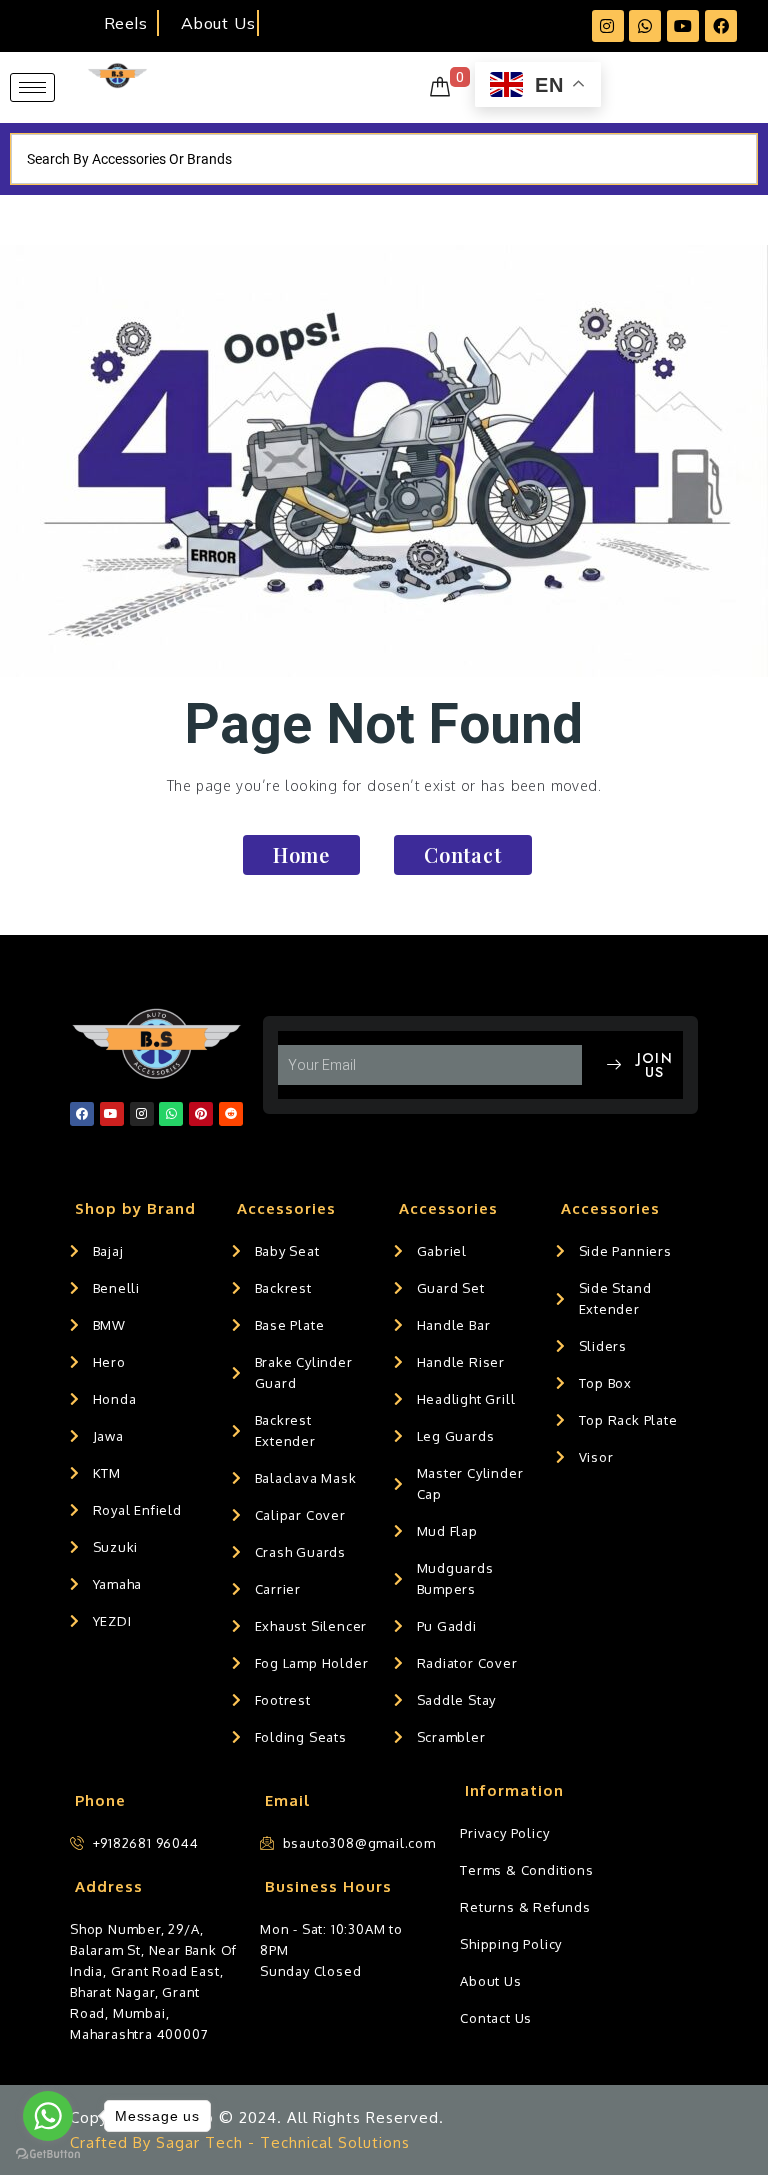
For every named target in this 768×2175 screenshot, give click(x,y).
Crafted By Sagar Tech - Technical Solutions (240, 2142)
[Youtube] (683, 26)
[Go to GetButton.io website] (48, 2154)
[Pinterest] (201, 1114)
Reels (125, 23)
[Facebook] (721, 26)
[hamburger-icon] (32, 87)
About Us (218, 23)
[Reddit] (231, 1114)
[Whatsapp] (645, 26)
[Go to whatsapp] (48, 2116)
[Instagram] (608, 26)
